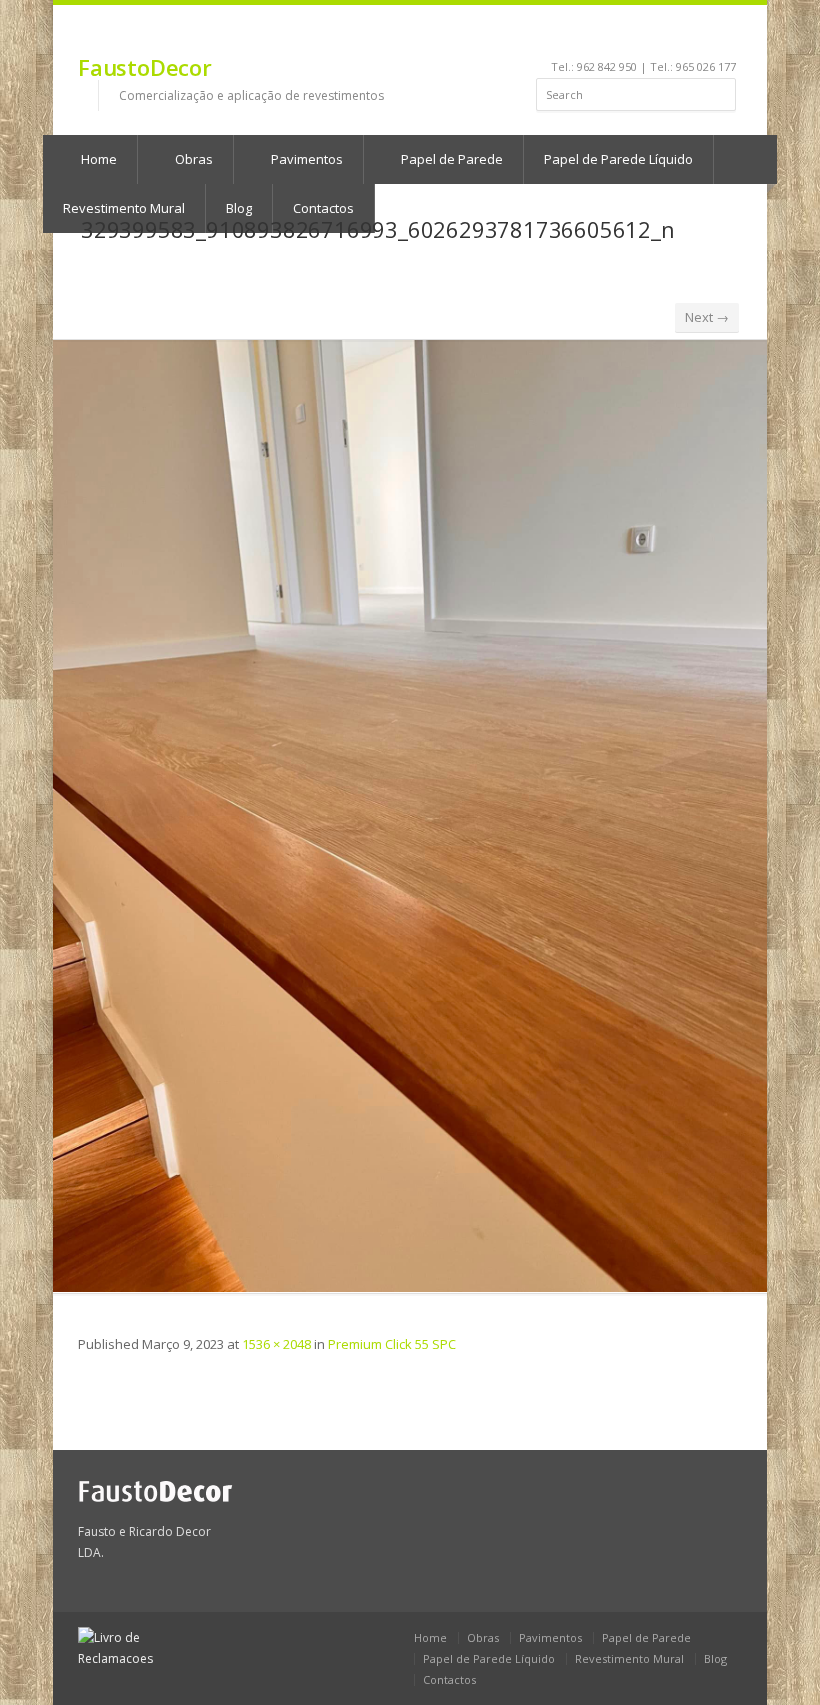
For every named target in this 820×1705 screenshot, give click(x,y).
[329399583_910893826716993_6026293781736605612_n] (410, 816)
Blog (715, 1658)
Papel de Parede (450, 159)
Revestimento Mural (629, 1658)
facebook (596, 36)
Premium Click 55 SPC (392, 1344)
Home (97, 159)
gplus (722, 36)
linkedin (619, 36)
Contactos (449, 1679)
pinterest (673, 36)
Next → (707, 317)
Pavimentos (305, 159)
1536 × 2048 (276, 1344)
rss (700, 36)
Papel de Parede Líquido (618, 159)
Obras (192, 159)
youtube (646, 36)
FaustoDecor (145, 67)
